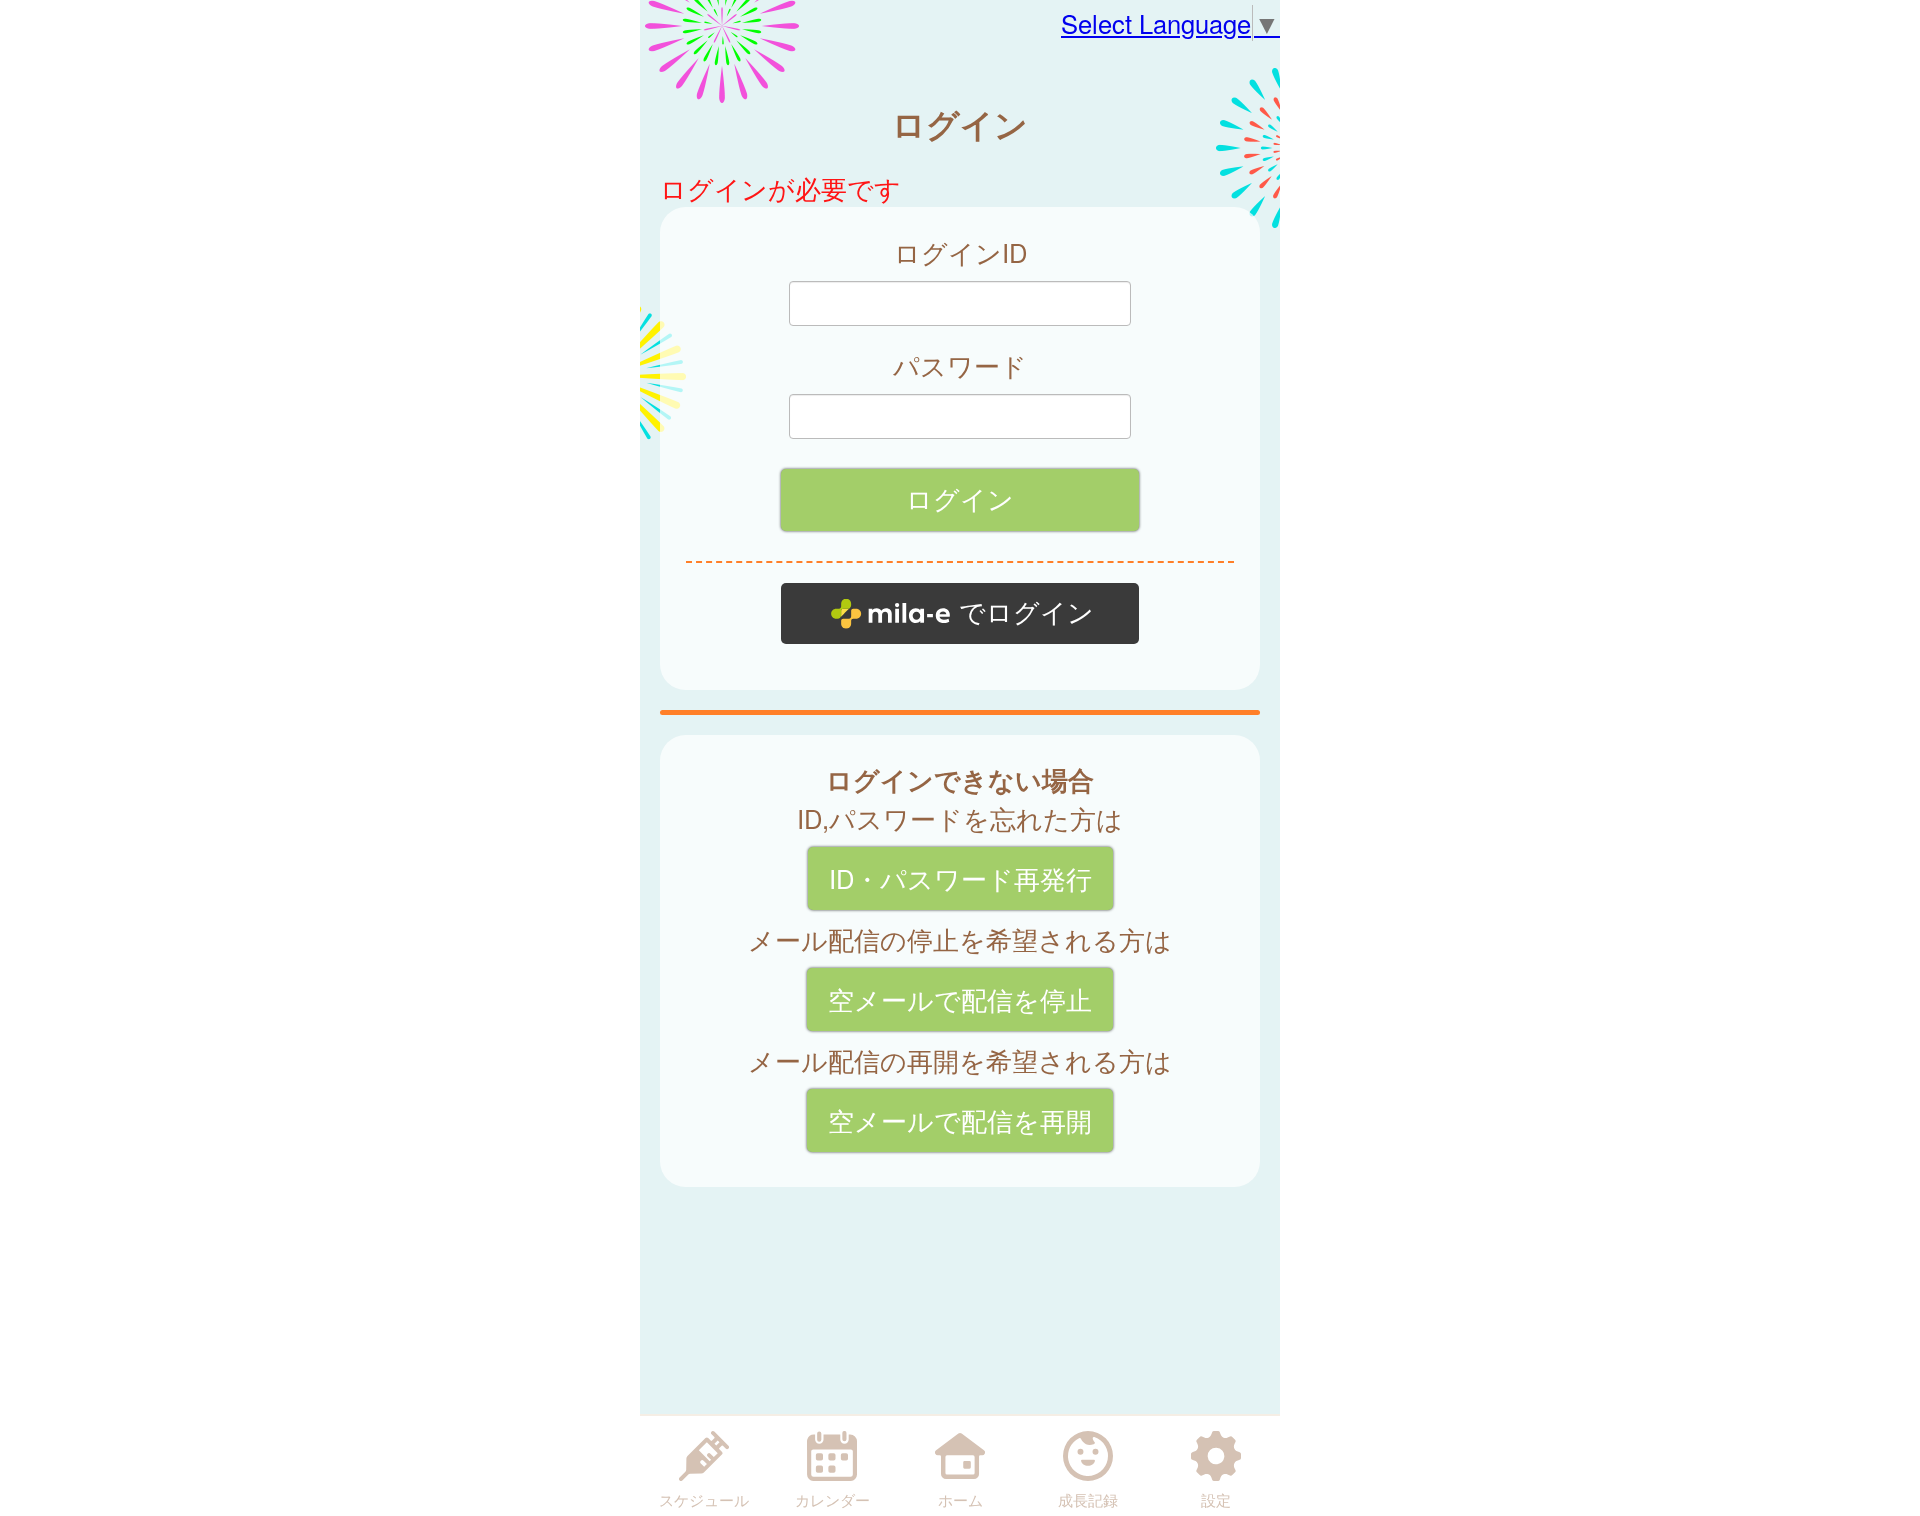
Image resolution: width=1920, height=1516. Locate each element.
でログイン (1026, 613)
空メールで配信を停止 (960, 999)
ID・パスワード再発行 (960, 878)
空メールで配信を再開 (960, 1120)
